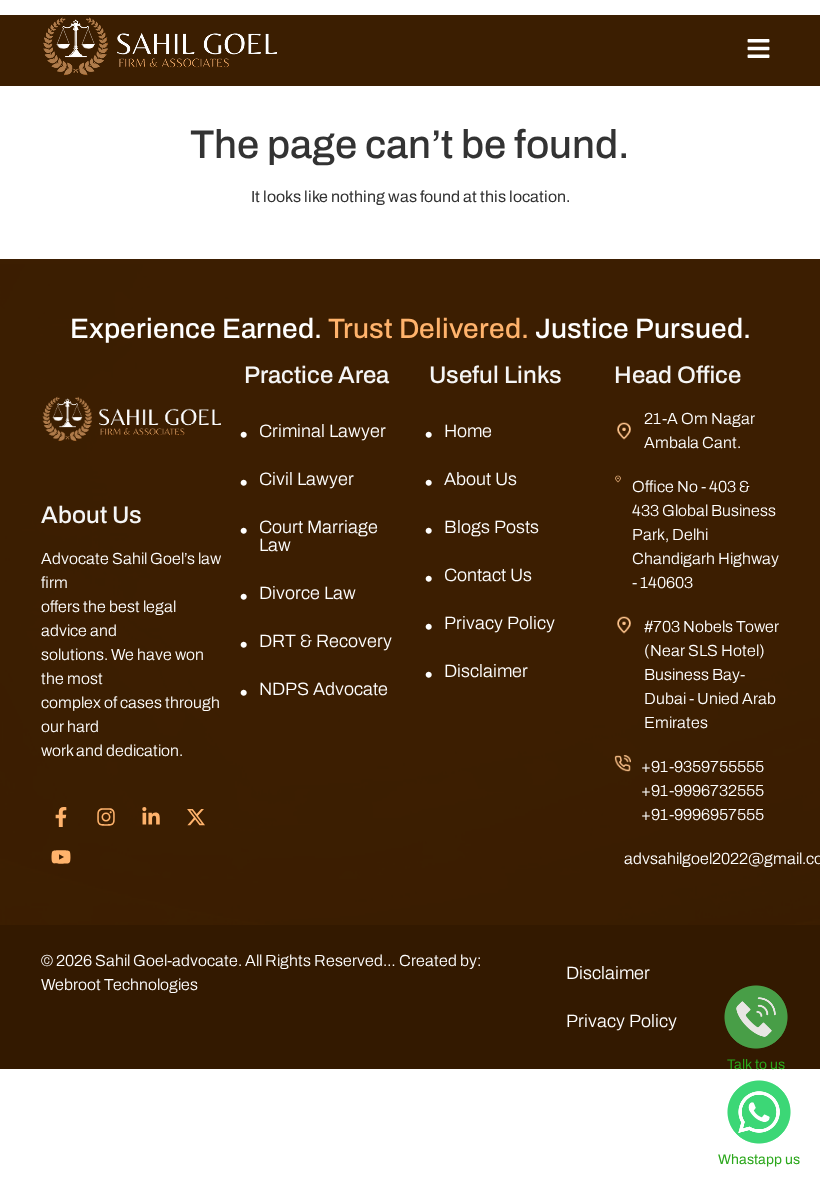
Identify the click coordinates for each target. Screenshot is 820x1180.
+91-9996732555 (702, 790)
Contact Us (488, 575)
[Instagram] (106, 817)
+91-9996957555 (702, 814)
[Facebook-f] (61, 817)
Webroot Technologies (119, 984)
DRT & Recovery (325, 641)
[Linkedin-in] (151, 817)
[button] (759, 50)
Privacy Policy (499, 623)
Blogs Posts (491, 527)
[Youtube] (61, 857)
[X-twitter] (196, 817)
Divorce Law (307, 593)
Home (468, 431)
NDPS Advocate (323, 689)
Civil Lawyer (306, 479)
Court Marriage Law (318, 536)
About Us (480, 479)
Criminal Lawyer (322, 431)
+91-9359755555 (702, 766)
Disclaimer (486, 671)
